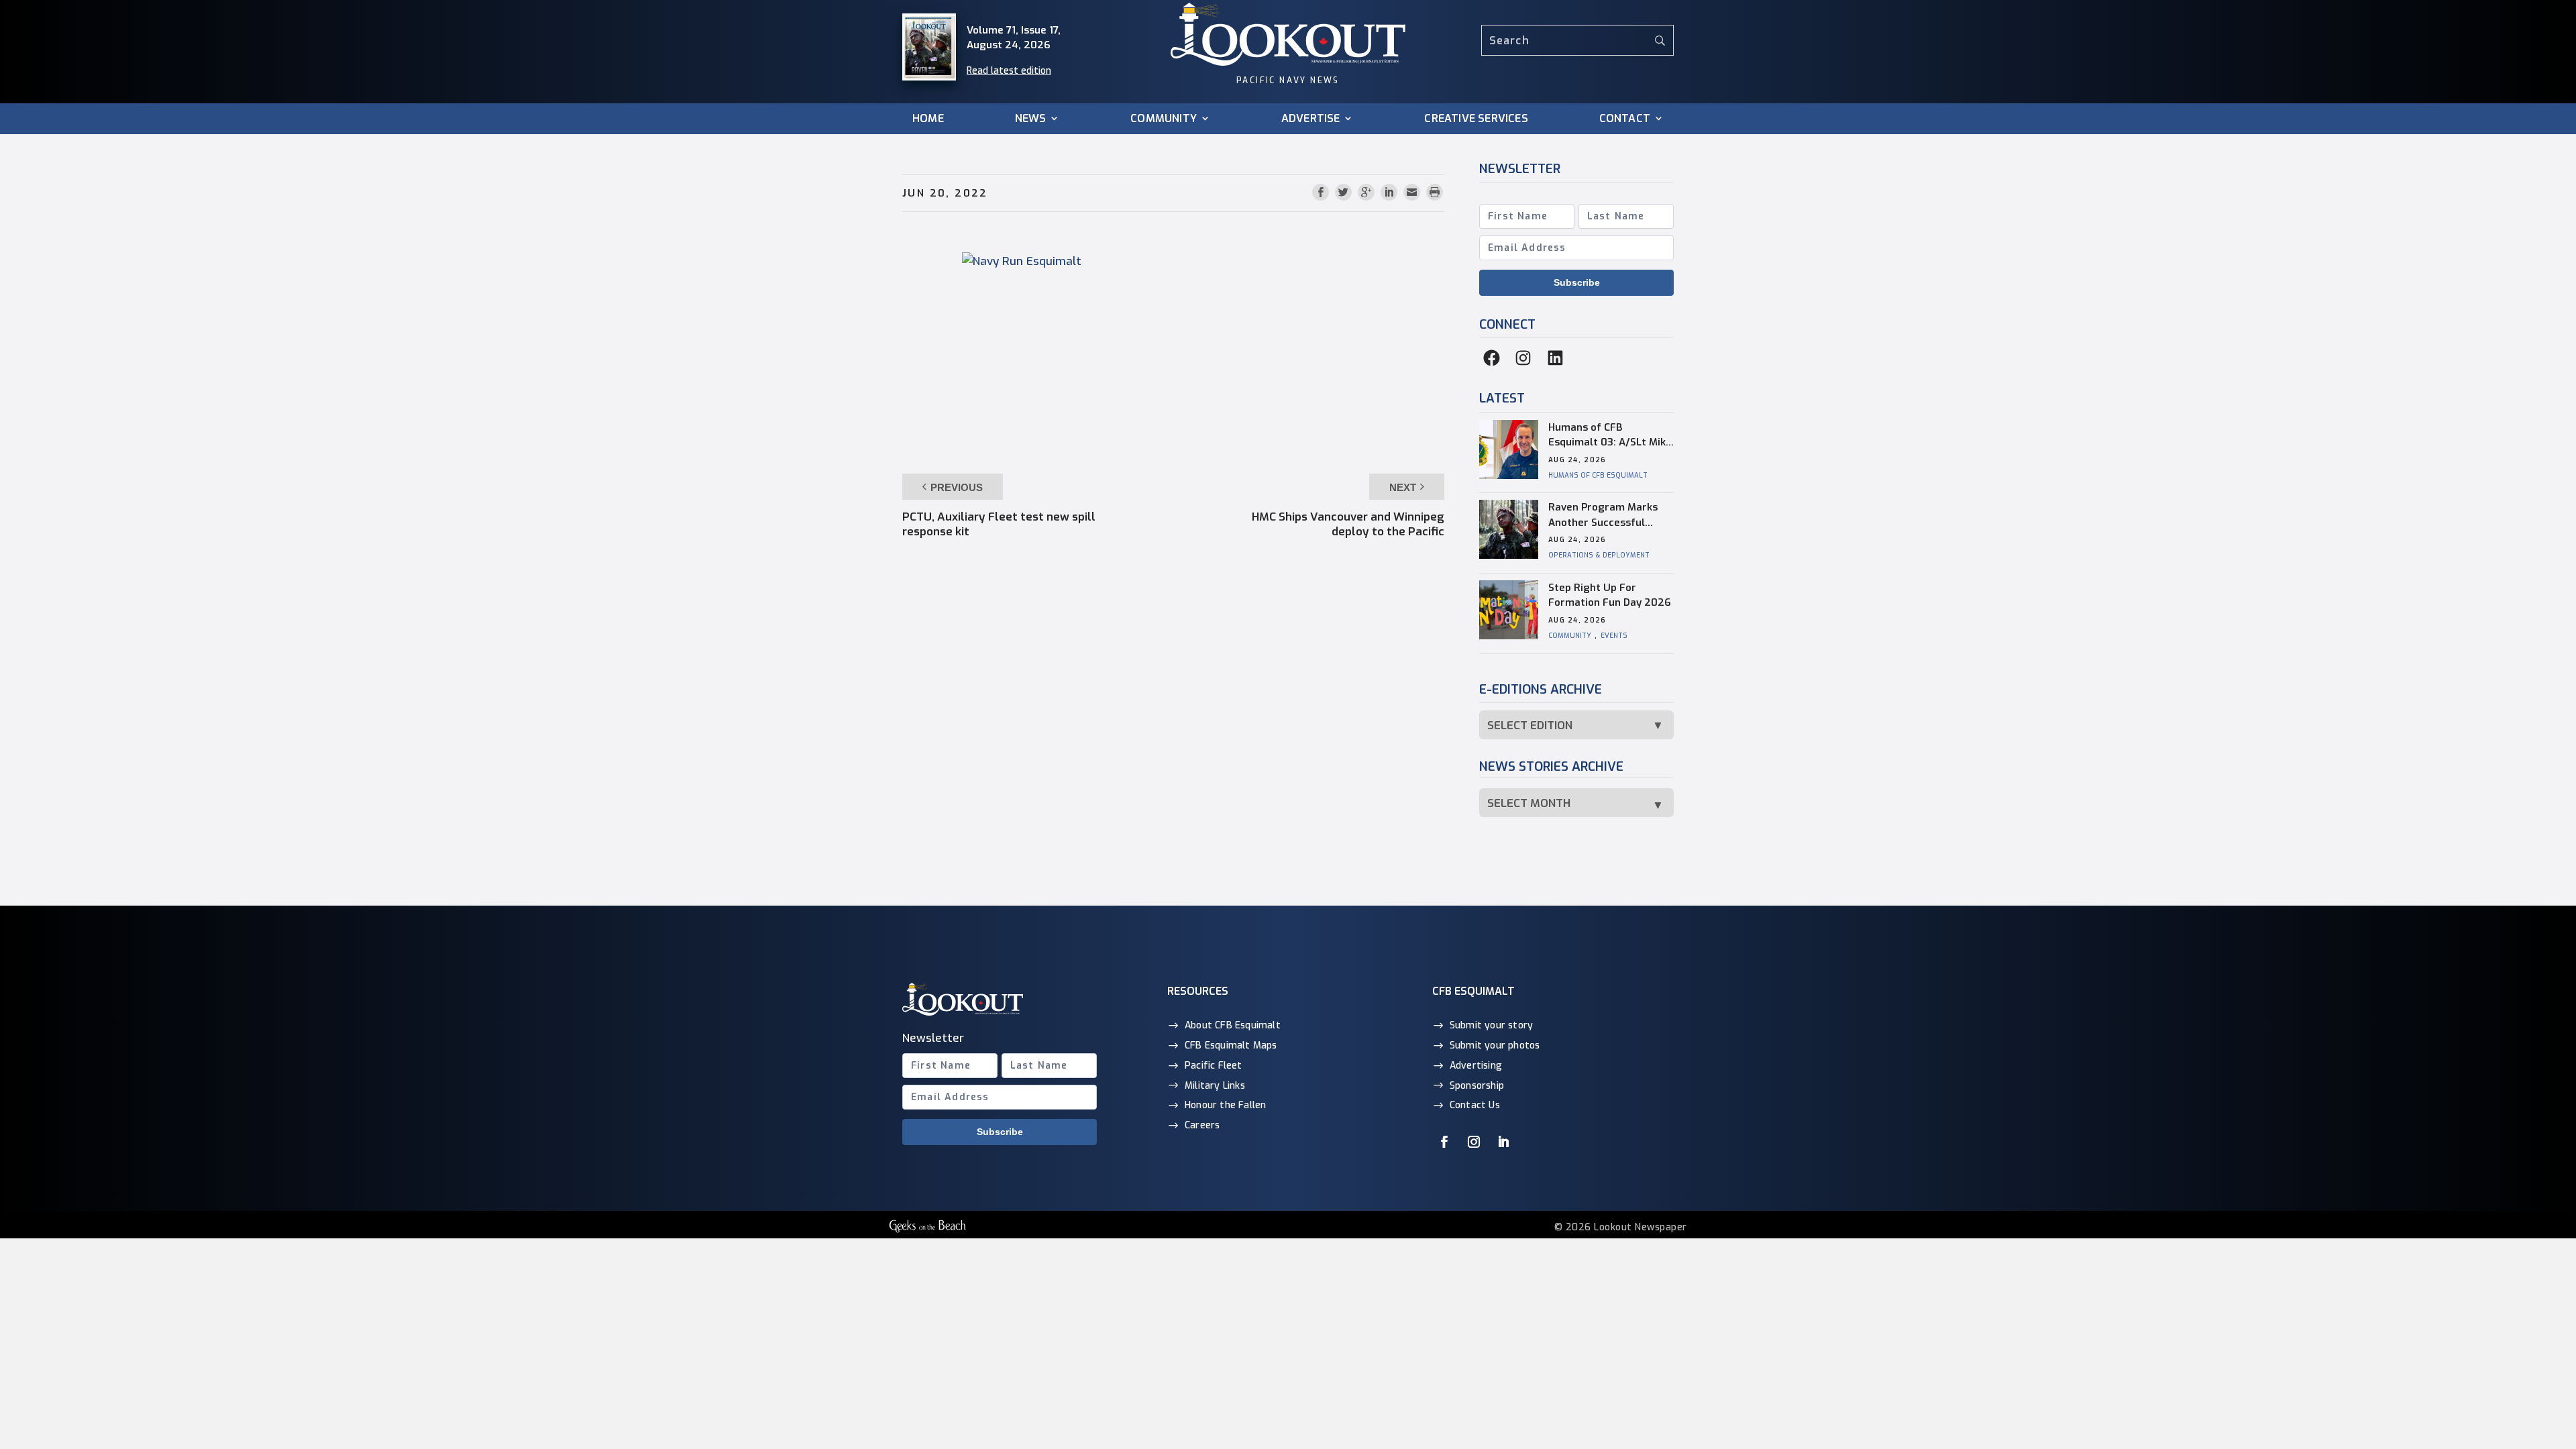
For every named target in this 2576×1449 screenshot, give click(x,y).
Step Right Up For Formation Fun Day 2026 (1610, 595)
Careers (1202, 1125)
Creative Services (1476, 119)
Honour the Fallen (1225, 1105)
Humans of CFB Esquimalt (1598, 475)
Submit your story (1491, 1025)
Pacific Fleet (1214, 1066)
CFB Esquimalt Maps (1231, 1045)
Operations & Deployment (1599, 555)
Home (928, 119)
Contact (1625, 119)
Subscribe (1577, 282)
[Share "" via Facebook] (1322, 193)
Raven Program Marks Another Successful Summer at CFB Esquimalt (1603, 515)
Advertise (1311, 119)
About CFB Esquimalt (1233, 1025)
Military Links (1215, 1086)
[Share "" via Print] (1435, 193)
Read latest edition (1009, 71)
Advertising (1476, 1066)
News (1031, 119)
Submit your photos (1495, 1045)
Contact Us (1475, 1105)
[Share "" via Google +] (1368, 193)
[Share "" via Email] (1413, 193)
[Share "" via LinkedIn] (1391, 193)
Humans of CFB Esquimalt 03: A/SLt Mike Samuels (1610, 435)
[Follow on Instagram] (1474, 1142)
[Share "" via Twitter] (1345, 193)
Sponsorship (1477, 1086)
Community (1164, 119)
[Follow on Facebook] (1444, 1142)
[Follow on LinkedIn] (1503, 1142)
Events (1614, 636)
